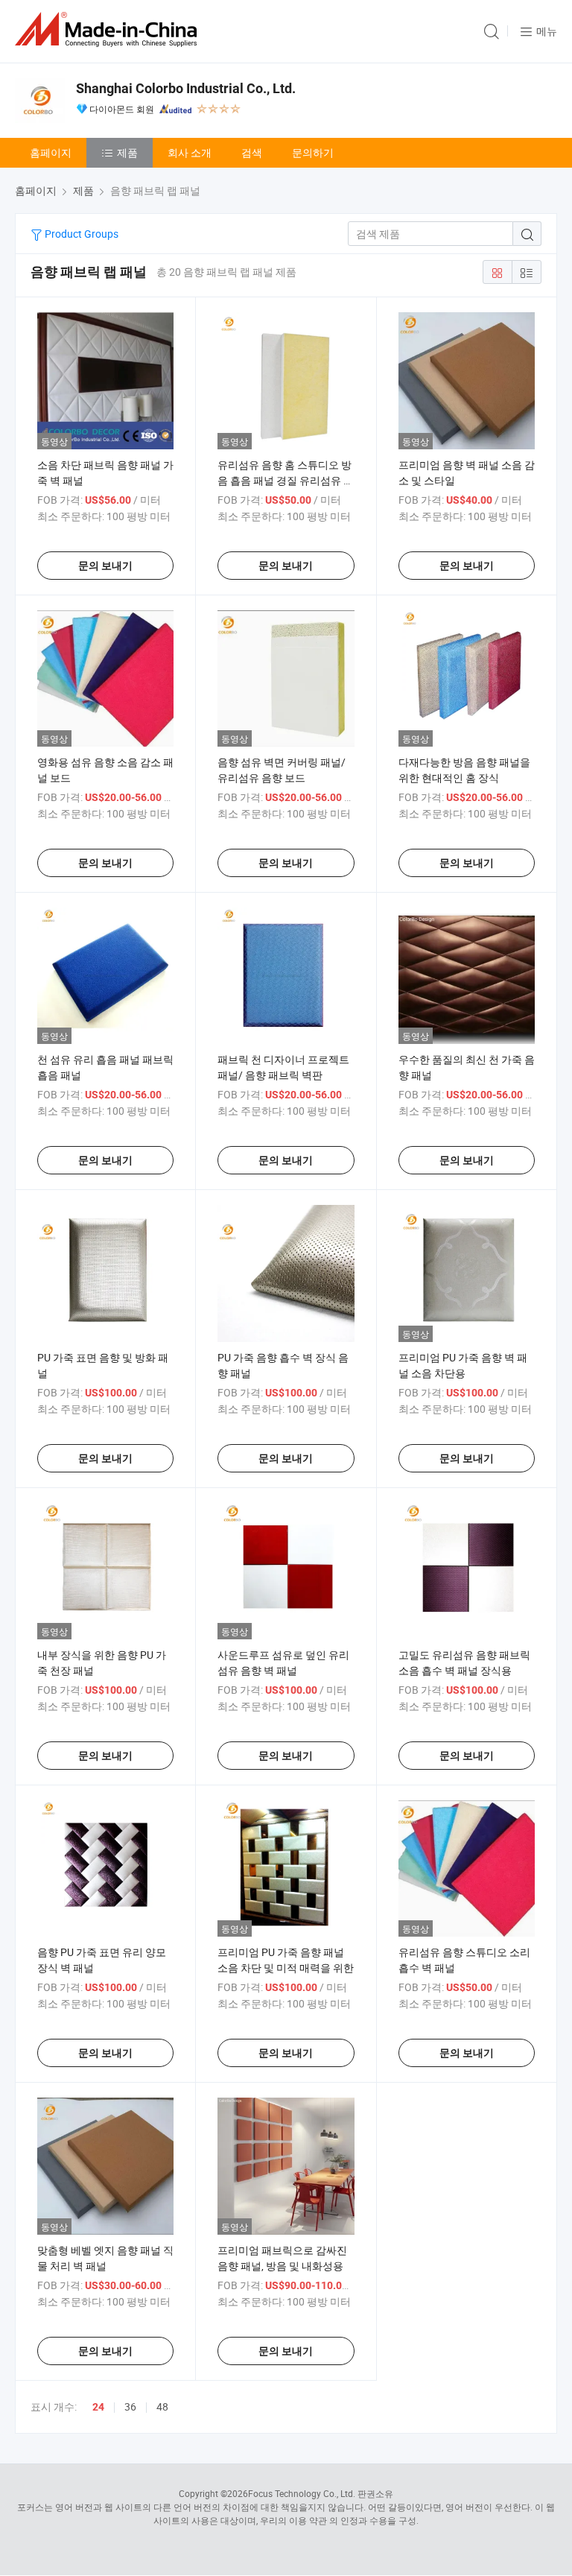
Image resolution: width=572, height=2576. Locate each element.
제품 (127, 152)
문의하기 (313, 152)
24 (98, 2407)
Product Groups (80, 234)
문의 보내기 (105, 566)
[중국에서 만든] (109, 29)
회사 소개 (190, 152)
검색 (252, 152)
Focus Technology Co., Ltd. (302, 2493)
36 (130, 2406)
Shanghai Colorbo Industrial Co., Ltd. (186, 88)
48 (162, 2406)
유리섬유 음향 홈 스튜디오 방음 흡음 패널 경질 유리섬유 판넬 (286, 480)
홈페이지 (51, 152)
